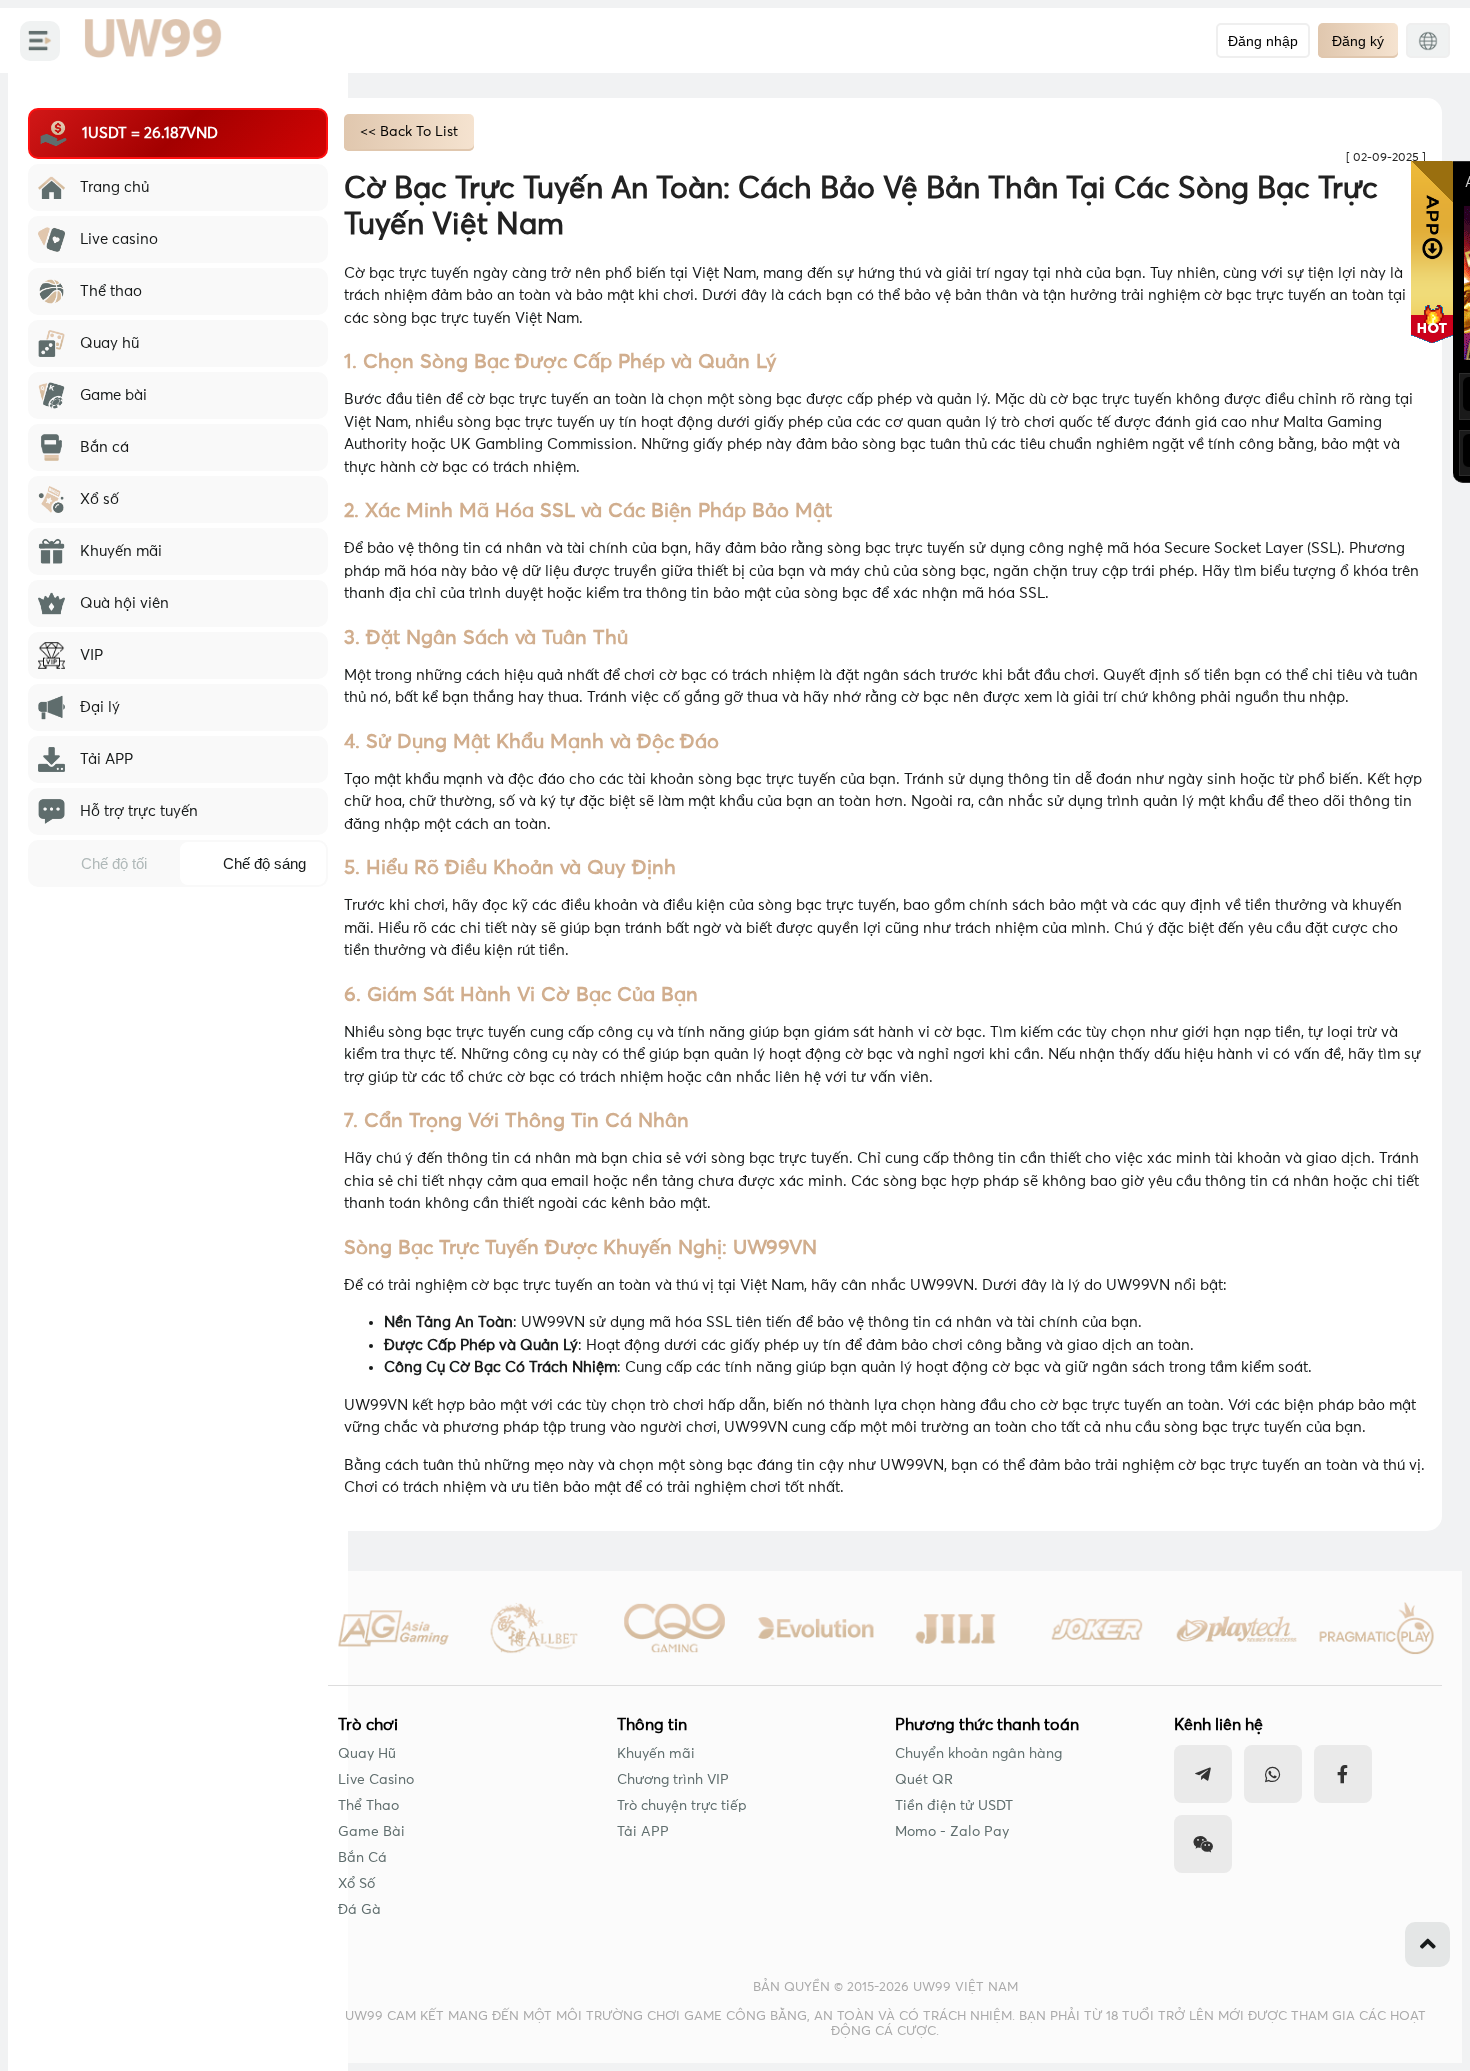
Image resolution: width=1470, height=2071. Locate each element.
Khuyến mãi (656, 1754)
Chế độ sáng (264, 863)
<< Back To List (409, 132)
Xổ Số (356, 1884)
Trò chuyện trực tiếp (682, 1806)
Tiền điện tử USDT (954, 1806)
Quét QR (924, 1780)
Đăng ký (1358, 41)
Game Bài (371, 1832)
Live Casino (376, 1780)
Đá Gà (359, 1910)
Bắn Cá (362, 1858)
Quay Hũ (367, 1754)
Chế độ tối (114, 863)
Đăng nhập (1263, 41)
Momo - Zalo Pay (952, 1832)
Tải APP (643, 1832)
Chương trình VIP (673, 1780)
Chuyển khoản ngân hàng (978, 1754)
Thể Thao (368, 1806)
